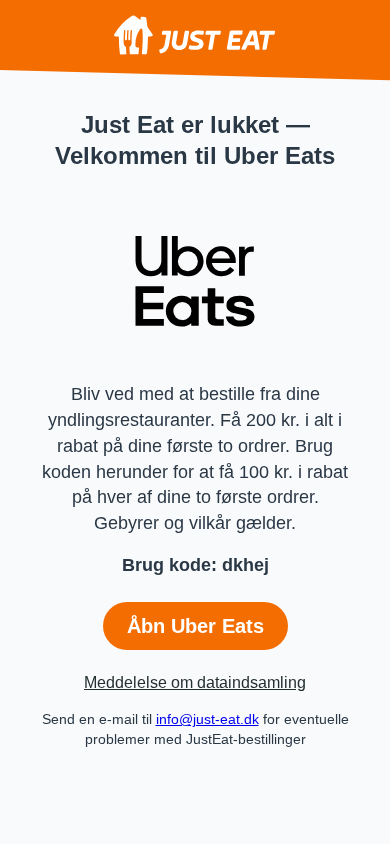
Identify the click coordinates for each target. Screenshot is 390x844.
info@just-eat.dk (207, 719)
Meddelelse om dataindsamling (195, 682)
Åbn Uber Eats (195, 626)
